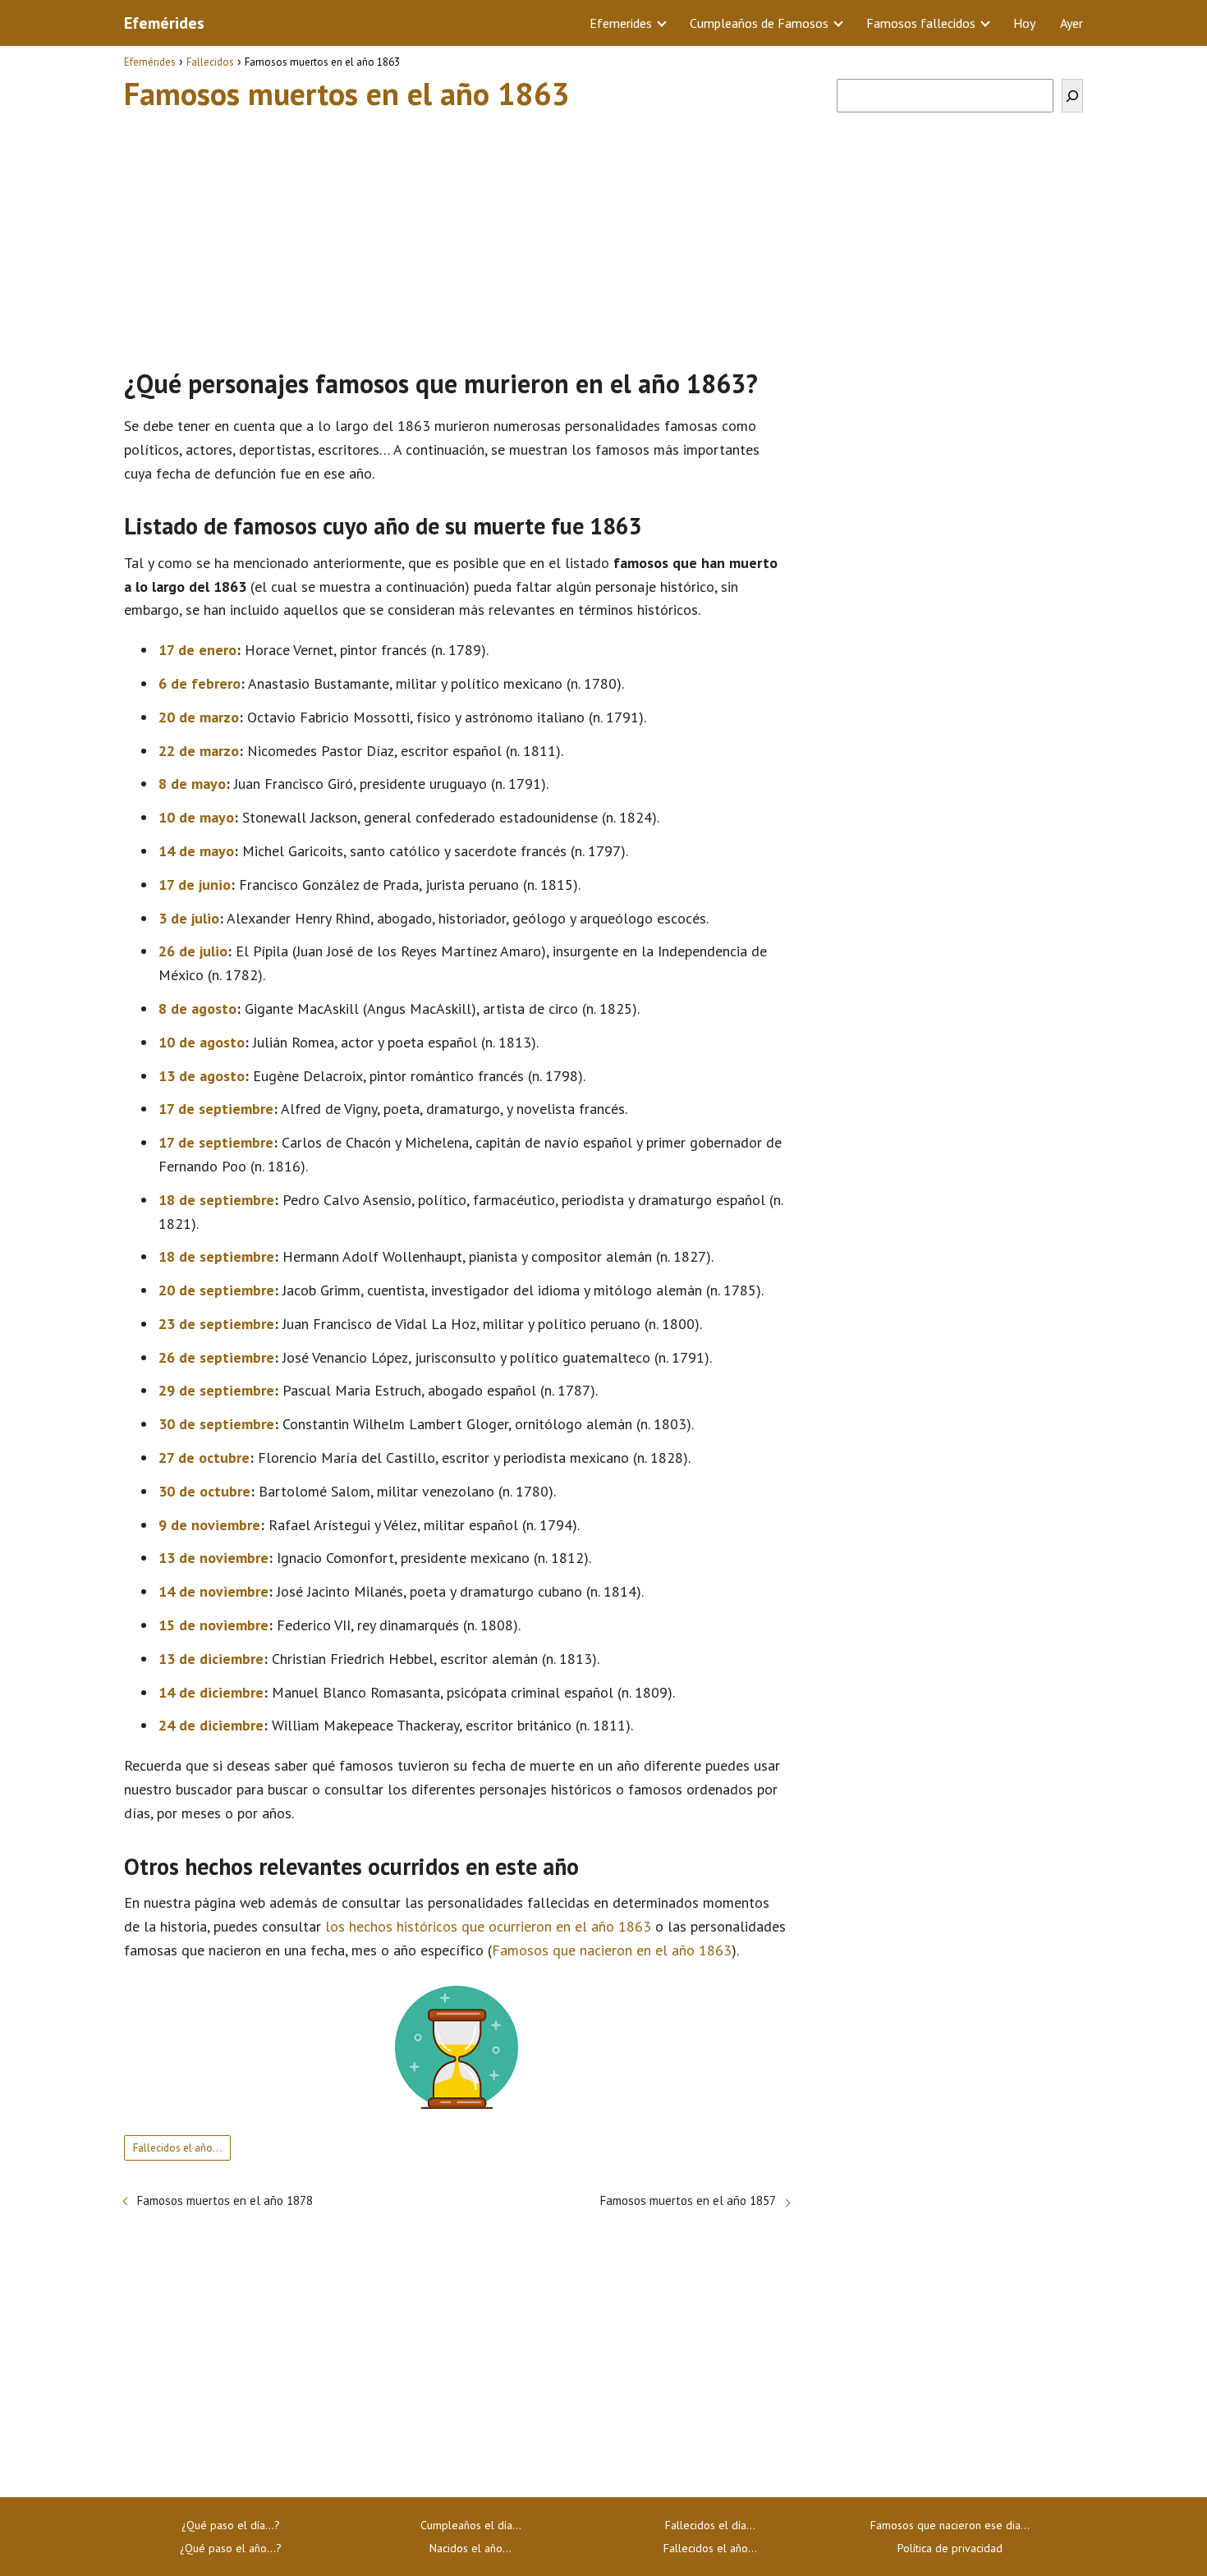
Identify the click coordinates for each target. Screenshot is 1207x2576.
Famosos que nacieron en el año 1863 (612, 1950)
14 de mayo (196, 851)
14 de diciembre (211, 1692)
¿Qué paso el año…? (231, 2548)
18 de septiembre (216, 1200)
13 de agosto (202, 1076)
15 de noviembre (213, 1625)
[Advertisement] (457, 232)
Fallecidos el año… (177, 2148)
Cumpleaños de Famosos (759, 23)
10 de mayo (196, 817)
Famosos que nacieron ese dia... (950, 2525)
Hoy (1024, 23)
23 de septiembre (216, 1324)
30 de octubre (204, 1491)
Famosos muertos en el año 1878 (225, 2200)
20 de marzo (199, 717)
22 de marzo (199, 751)
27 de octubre (204, 1458)
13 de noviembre (213, 1558)
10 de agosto (202, 1042)
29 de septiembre (216, 1390)
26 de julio (193, 951)
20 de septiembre (216, 1290)
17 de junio (195, 885)
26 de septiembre (216, 1357)
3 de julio (189, 918)
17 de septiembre (216, 1109)
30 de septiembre (216, 1424)
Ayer (1072, 23)
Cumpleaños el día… (471, 2525)
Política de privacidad (950, 2548)
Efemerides (621, 23)
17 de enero (197, 650)
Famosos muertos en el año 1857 (688, 2200)
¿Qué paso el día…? (231, 2525)
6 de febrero (200, 683)
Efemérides (164, 23)
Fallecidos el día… (710, 2525)
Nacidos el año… (470, 2548)
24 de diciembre (211, 1725)
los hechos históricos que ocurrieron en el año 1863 (488, 1926)
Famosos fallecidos (921, 23)
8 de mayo (192, 784)
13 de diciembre (211, 1659)
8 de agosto (197, 1008)
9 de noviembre (209, 1525)
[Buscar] (1072, 96)
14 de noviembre (213, 1591)
